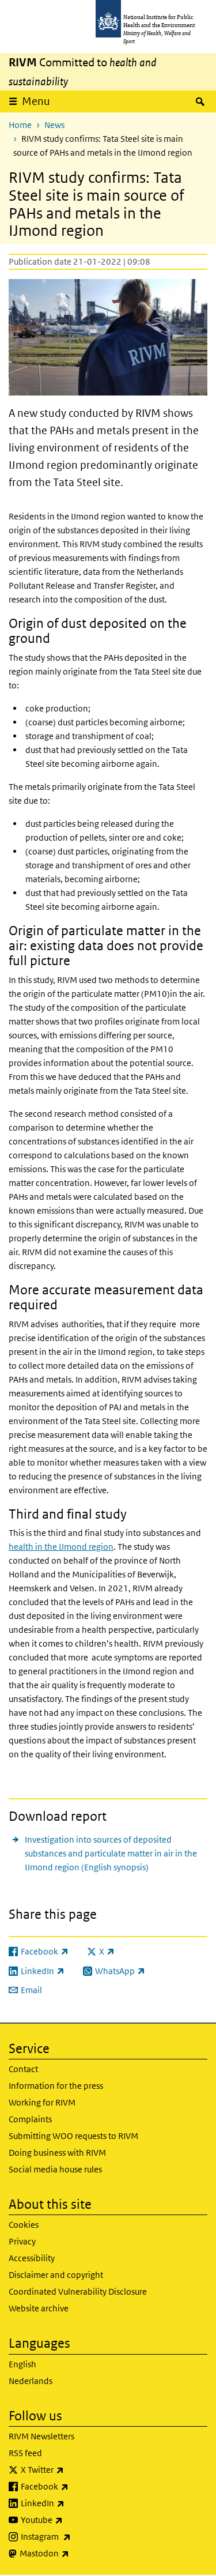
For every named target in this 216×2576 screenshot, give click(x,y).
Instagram (76, 2536)
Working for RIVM (42, 2102)
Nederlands (31, 2381)
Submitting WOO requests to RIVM (73, 2136)
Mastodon (75, 2553)
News (54, 125)
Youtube (72, 2519)
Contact (23, 2069)
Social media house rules (55, 2169)
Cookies (24, 2225)
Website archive (39, 2308)
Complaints (30, 2119)
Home (20, 125)
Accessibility (32, 2258)
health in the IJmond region (61, 1547)
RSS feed (25, 2453)
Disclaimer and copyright (56, 2275)
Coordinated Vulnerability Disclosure (78, 2291)
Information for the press (56, 2086)
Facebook (75, 2486)
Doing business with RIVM (57, 2153)
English (22, 2364)
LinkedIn (73, 2503)
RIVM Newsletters (41, 2436)
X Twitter (73, 2469)
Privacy (22, 2241)
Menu (36, 101)
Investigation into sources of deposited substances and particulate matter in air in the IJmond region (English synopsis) (111, 1853)
